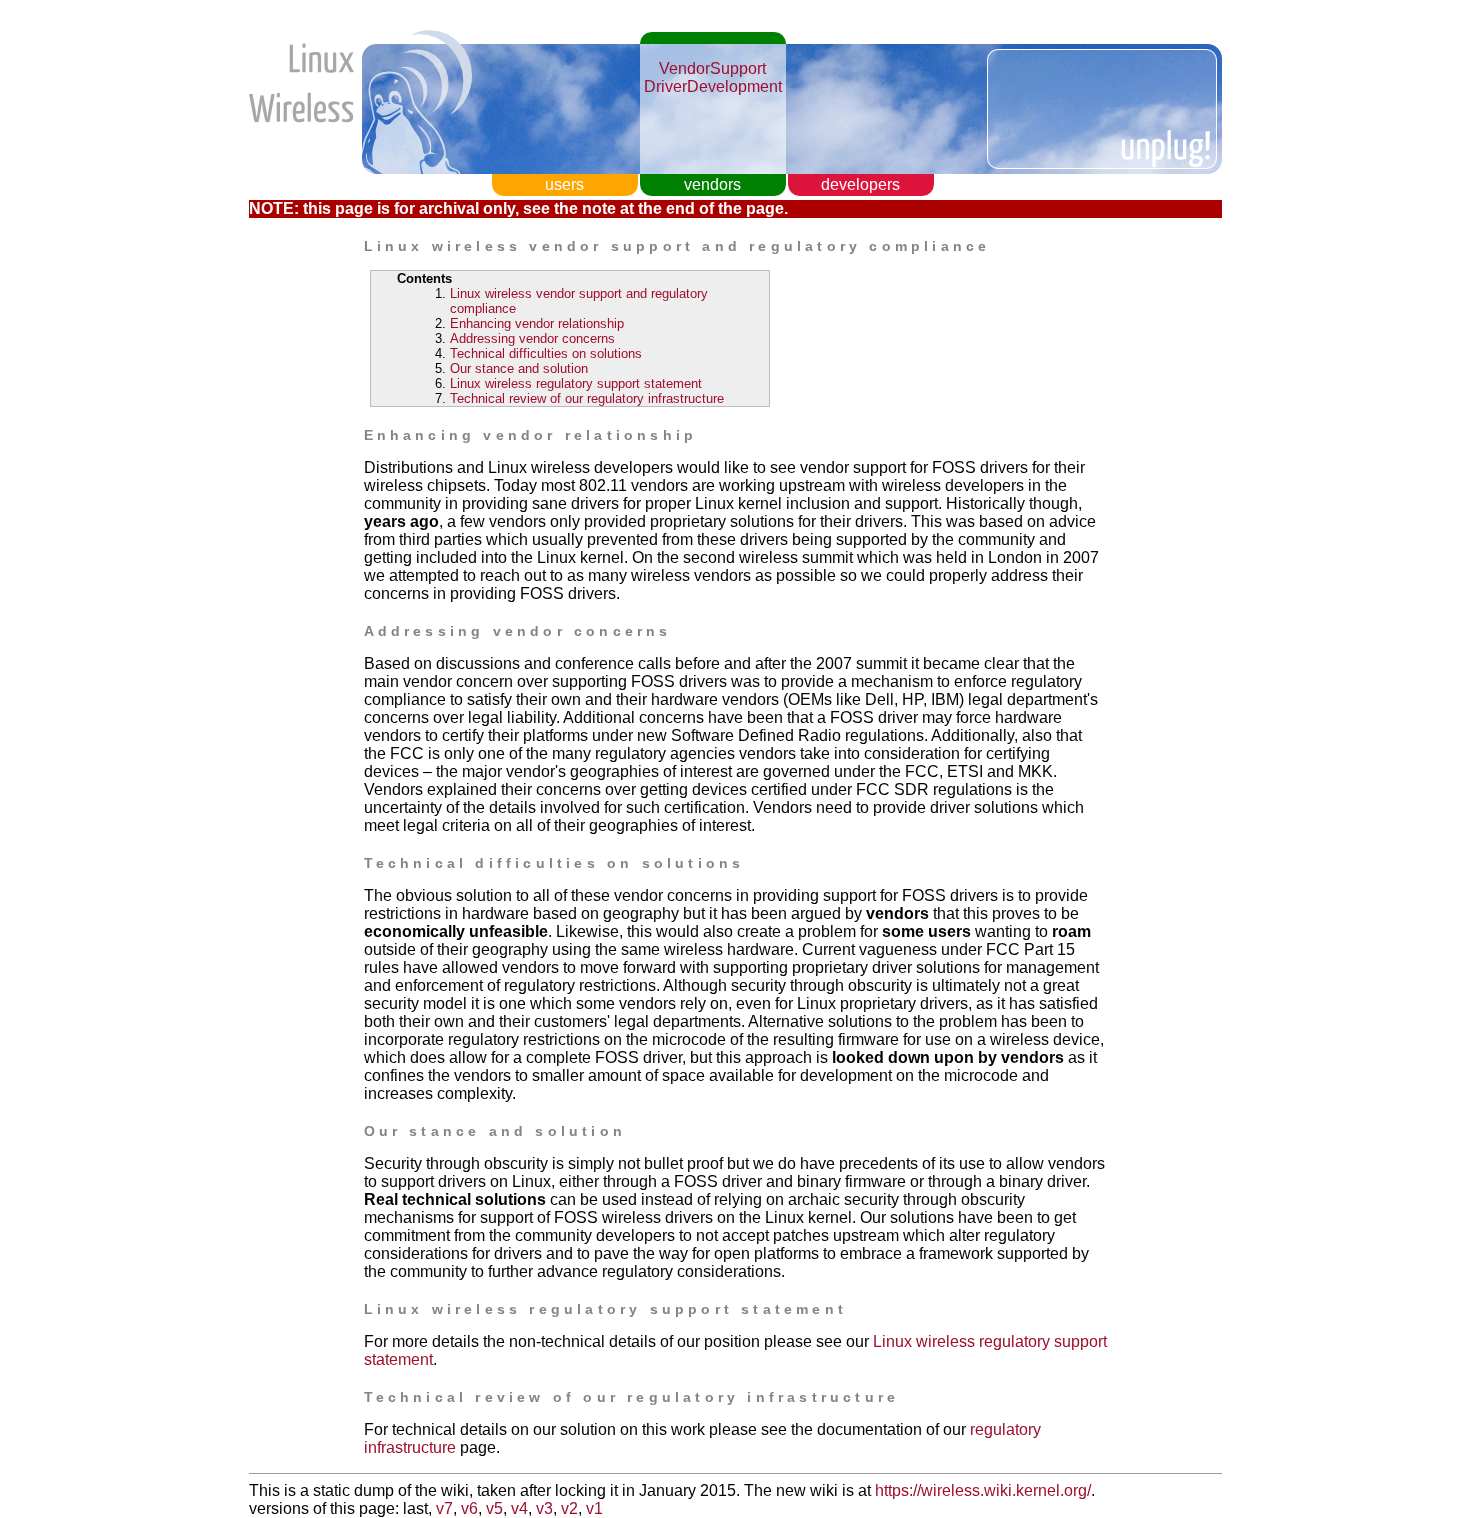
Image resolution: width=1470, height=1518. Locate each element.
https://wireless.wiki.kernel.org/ (983, 1490)
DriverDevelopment (713, 86)
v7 (444, 1508)
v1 (594, 1508)
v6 (469, 1508)
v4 (519, 1508)
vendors (712, 184)
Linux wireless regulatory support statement (576, 383)
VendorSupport (712, 68)
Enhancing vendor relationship (537, 323)
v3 (544, 1508)
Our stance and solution (519, 368)
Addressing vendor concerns (532, 338)
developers (860, 184)
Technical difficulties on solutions (546, 353)
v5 (494, 1508)
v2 (569, 1508)
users (564, 184)
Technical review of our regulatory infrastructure (587, 398)
